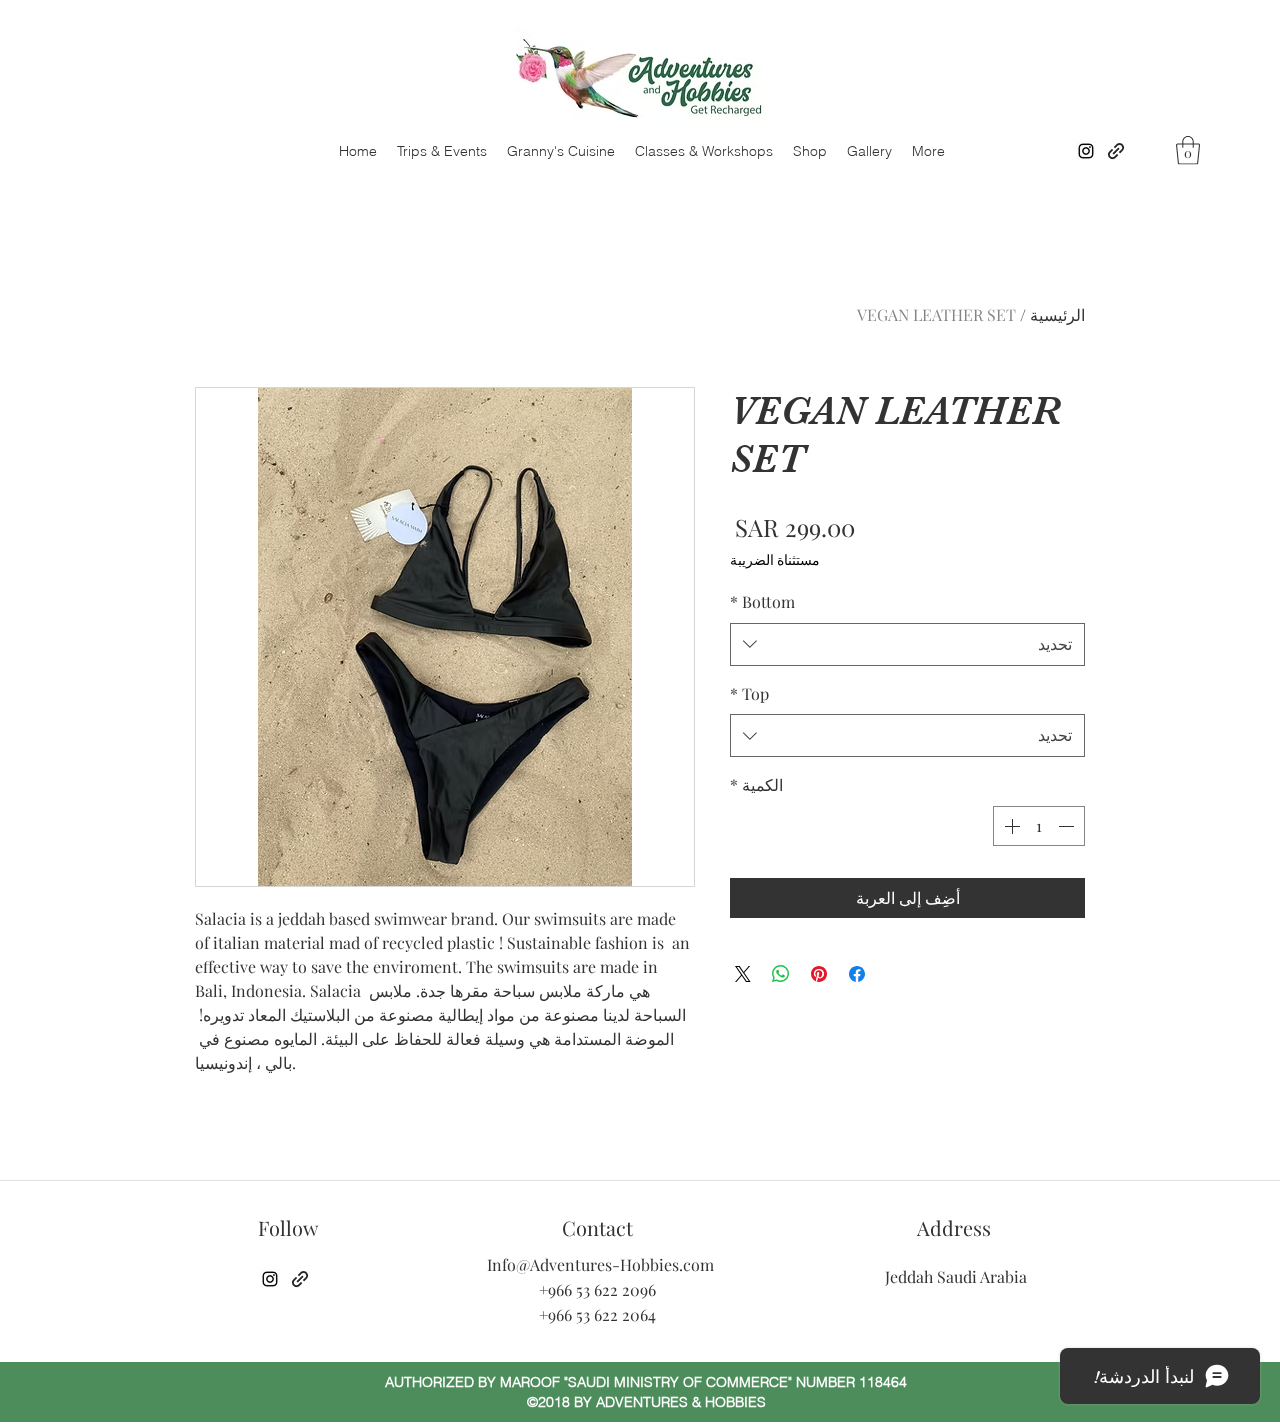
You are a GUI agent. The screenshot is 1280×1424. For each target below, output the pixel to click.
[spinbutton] (1039, 826)
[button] (1188, 150)
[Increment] (1010, 826)
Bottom (762, 601)
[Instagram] (1086, 151)
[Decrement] (1068, 826)
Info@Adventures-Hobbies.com (600, 1264)
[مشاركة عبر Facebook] (857, 974)
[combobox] (907, 644)
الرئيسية (1057, 314)
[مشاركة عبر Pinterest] (819, 974)
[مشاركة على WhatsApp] (781, 974)
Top (749, 693)
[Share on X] (743, 974)
